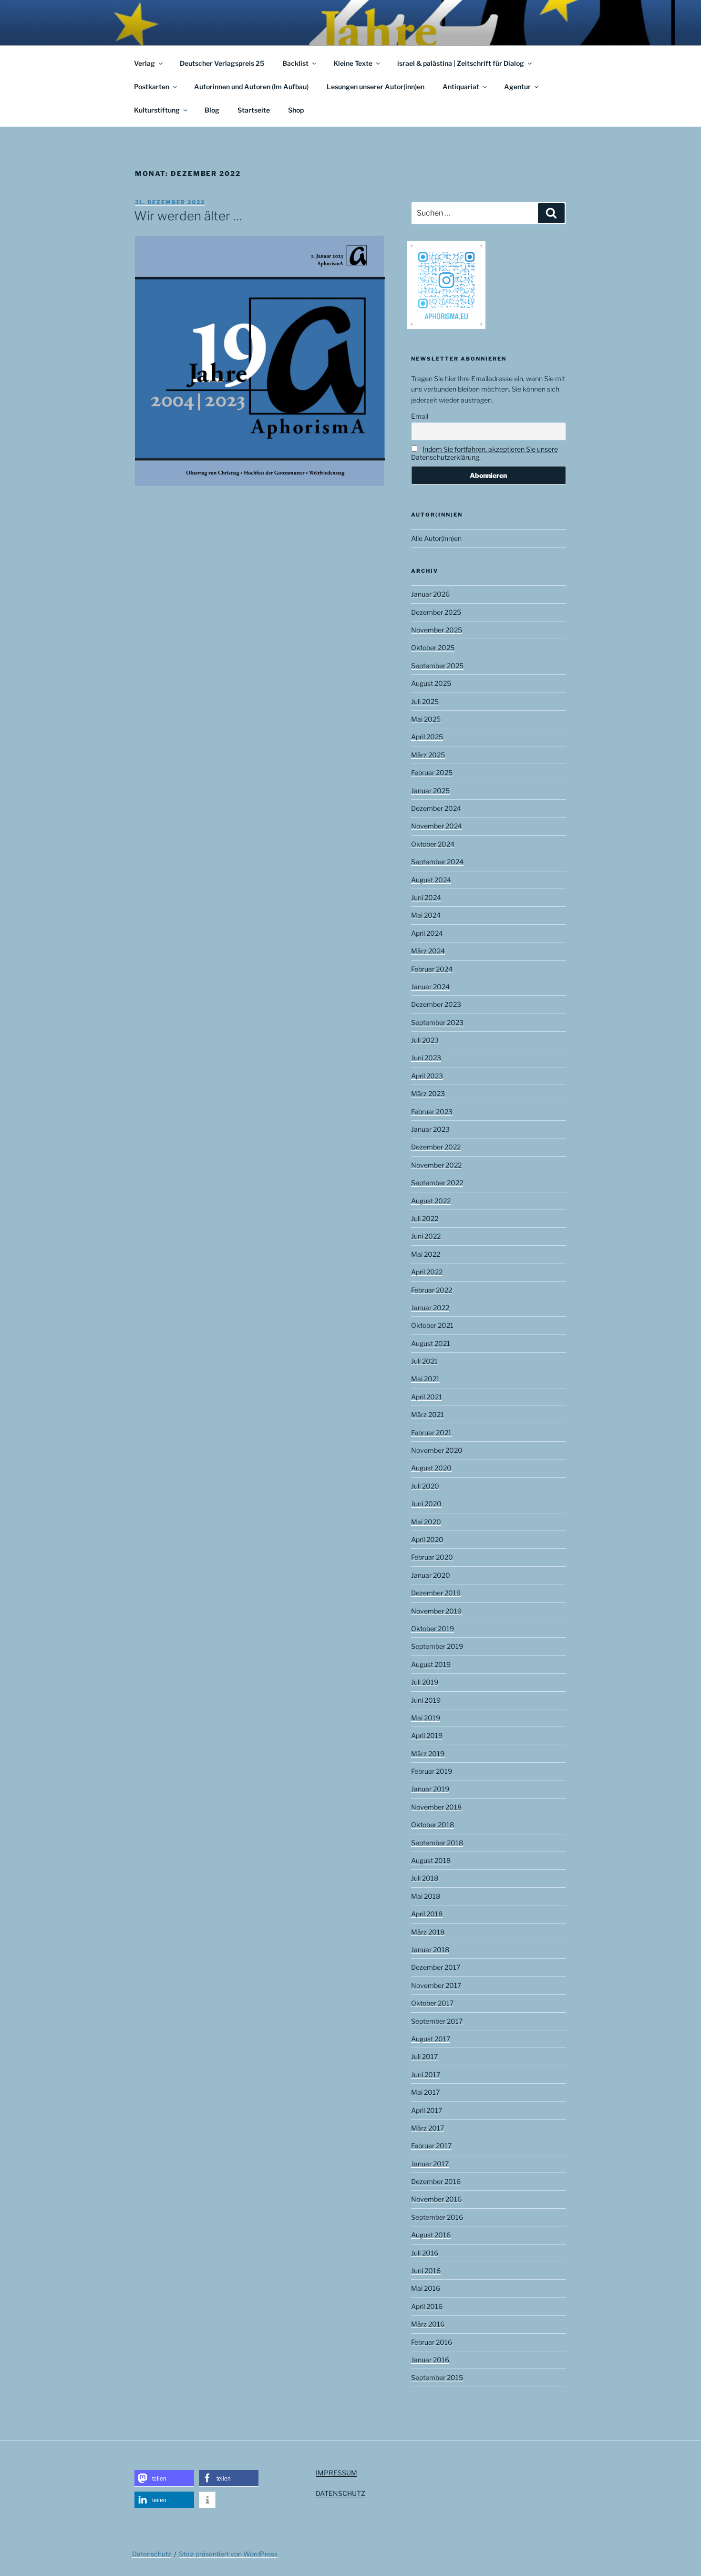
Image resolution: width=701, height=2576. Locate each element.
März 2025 (428, 755)
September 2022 (437, 1183)
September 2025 (437, 666)
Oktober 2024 (433, 844)
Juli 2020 (425, 1486)
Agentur (517, 87)
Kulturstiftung (157, 110)
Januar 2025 (430, 791)
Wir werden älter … (188, 216)
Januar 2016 (430, 2360)
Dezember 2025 (436, 612)
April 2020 (427, 1539)
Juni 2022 (426, 1236)
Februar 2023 (432, 1112)
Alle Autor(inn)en (436, 538)
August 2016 (431, 2235)
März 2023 (428, 1093)
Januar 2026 (430, 594)
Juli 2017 (424, 2056)
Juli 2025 (425, 701)
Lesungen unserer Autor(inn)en (376, 87)
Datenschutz (152, 2554)
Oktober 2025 (433, 647)
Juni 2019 (426, 1700)
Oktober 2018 (433, 1825)
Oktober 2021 (432, 1325)
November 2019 (436, 1611)
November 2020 (437, 1450)
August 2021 (431, 1343)
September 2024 (437, 862)
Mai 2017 (425, 2092)
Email (420, 416)
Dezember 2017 (436, 1967)
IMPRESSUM (336, 2473)
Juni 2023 (426, 1058)
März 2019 (428, 1754)
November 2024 (437, 826)
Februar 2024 (432, 969)
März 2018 (428, 1932)
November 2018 (436, 1807)
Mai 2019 (426, 1718)
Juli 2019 (425, 1682)
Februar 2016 (432, 2342)
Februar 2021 (431, 1433)
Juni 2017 (426, 2074)
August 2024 (431, 880)
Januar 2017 (430, 2164)
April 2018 (427, 1914)
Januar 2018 (430, 1950)
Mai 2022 (426, 1254)
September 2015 (437, 2377)
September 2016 (437, 2217)
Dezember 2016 (436, 2181)
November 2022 (436, 1165)
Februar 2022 (432, 1290)
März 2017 (428, 2128)
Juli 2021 (424, 1361)
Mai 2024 (426, 915)
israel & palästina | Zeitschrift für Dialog (461, 63)
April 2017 (427, 2110)
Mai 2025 (426, 719)
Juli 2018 (425, 1878)
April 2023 (427, 1076)
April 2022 (427, 1272)
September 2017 (437, 2021)
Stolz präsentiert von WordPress (228, 2554)
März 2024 (428, 951)
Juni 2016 (426, 2271)
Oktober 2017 (432, 2003)
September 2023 (437, 1022)
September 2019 (437, 1646)
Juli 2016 (425, 2253)
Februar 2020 (432, 1557)
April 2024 (427, 933)
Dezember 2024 (436, 808)
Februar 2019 (432, 1771)
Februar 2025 (432, 772)
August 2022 (431, 1201)
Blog (212, 110)
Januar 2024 (430, 987)
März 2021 (428, 1414)
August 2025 (431, 683)
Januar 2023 (430, 1129)
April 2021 (427, 1397)
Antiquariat (461, 87)
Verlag (144, 63)
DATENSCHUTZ (340, 2493)
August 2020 (431, 1468)
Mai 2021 (425, 1379)
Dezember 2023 (436, 1004)
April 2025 (427, 737)
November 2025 (437, 630)
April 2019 (427, 1735)
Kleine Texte (353, 63)
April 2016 (427, 2306)
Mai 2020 (426, 1522)
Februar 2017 (431, 2146)
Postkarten (152, 87)
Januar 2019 (430, 1789)
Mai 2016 (426, 2288)
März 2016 (428, 2324)
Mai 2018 (426, 1896)
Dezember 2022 (436, 1147)
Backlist (295, 63)
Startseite (254, 110)
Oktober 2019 (433, 1629)
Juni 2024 (426, 897)
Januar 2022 (430, 1308)
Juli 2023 (425, 1040)
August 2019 (431, 1664)
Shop (296, 110)
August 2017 (431, 2039)
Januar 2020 (431, 1575)
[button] (164, 2478)
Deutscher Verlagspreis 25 (222, 63)
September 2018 (437, 1843)
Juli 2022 (425, 1218)
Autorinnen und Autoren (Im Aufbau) (251, 87)
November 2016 (436, 2199)
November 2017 (436, 1985)
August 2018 (431, 1860)
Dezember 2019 (436, 1593)
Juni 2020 (426, 1504)
